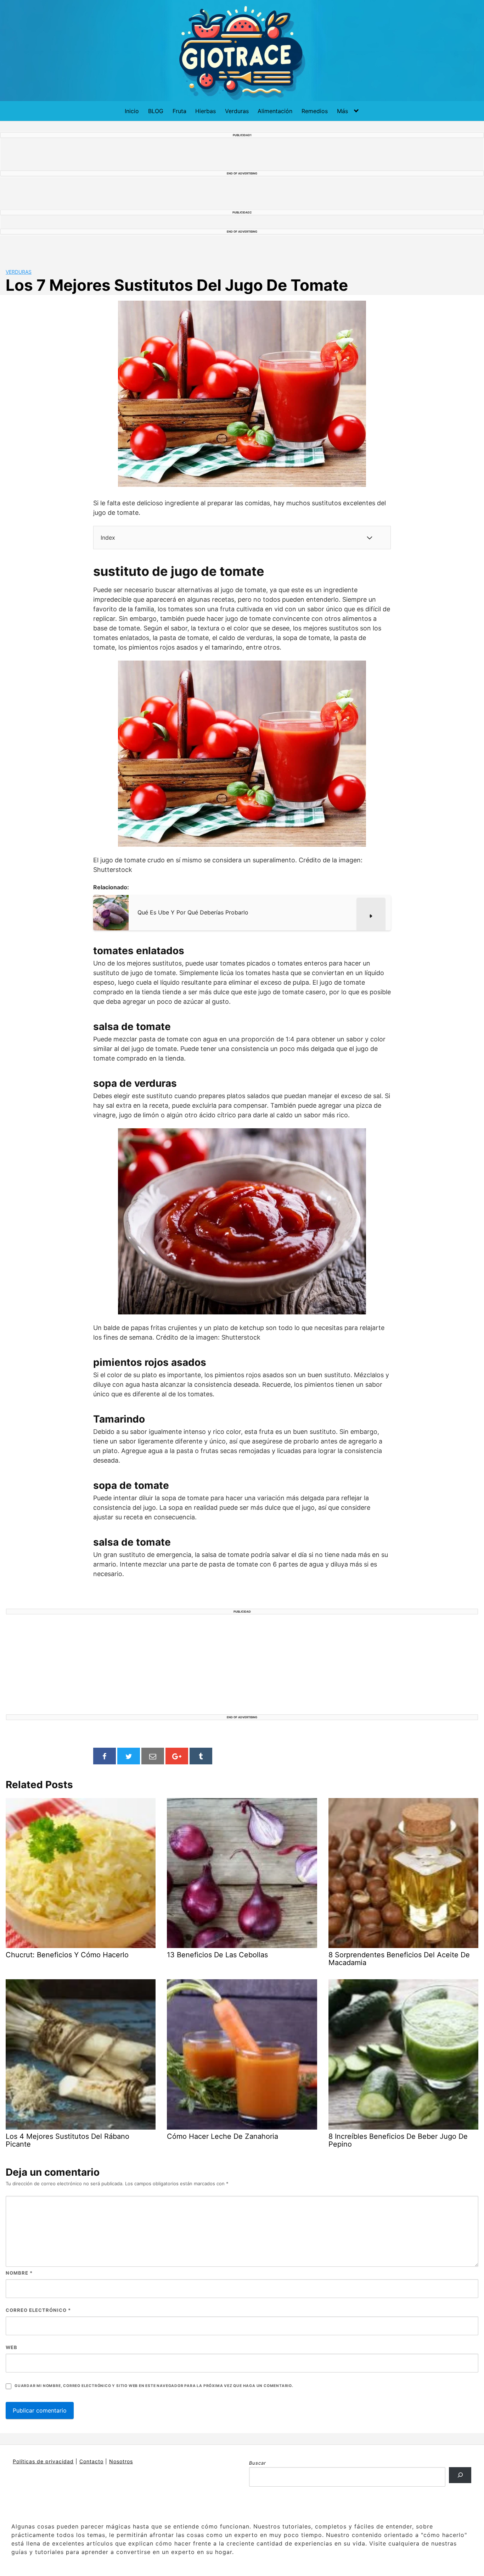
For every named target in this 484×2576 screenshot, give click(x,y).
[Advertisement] (242, 1665)
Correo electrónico (38, 2310)
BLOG (156, 111)
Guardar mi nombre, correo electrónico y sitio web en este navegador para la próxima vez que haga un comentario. (154, 2386)
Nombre (19, 2273)
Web (12, 2347)
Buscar (258, 2463)
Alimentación (275, 111)
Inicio (132, 111)
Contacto (91, 2461)
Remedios (315, 111)
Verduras (237, 111)
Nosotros (121, 2461)
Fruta (179, 111)
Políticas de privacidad (43, 2461)
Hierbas (206, 111)
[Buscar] (460, 2475)
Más (342, 111)
